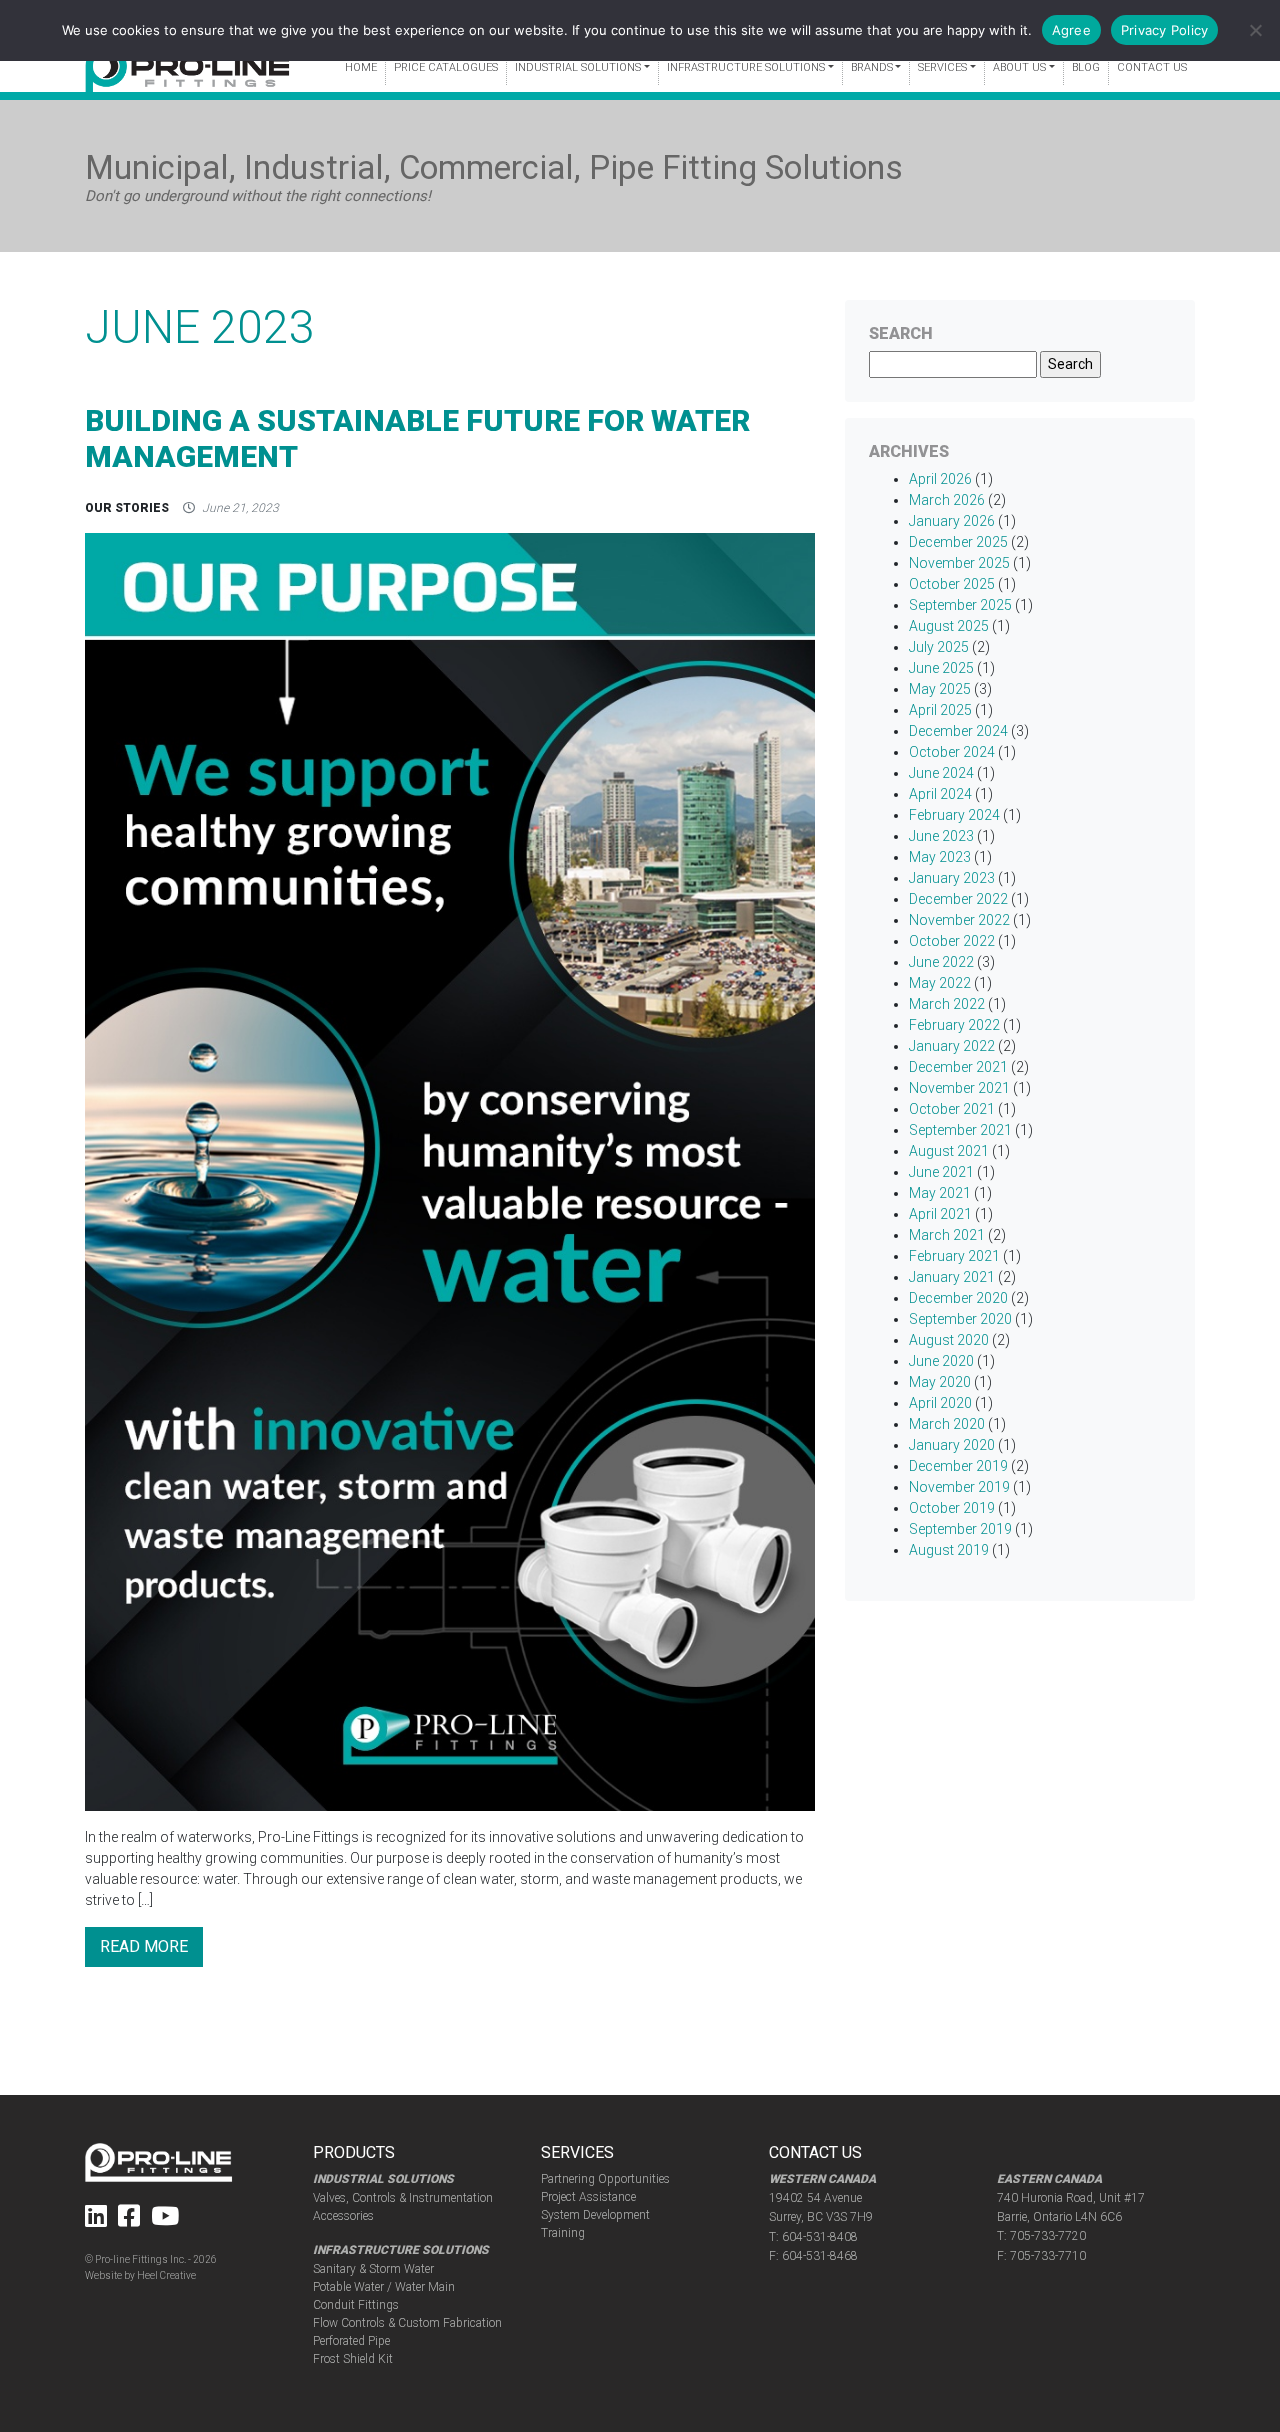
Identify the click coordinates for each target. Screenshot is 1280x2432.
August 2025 (949, 626)
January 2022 (952, 1046)
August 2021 (949, 1151)
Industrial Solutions (578, 67)
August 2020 (949, 1340)
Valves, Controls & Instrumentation (403, 2198)
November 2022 (959, 920)
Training (563, 2233)
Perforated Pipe (351, 2341)
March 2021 (947, 1235)
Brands (872, 67)
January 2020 (952, 1445)
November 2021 (959, 1088)
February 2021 (954, 1256)
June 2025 (941, 668)
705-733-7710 (1048, 2256)
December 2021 (958, 1067)
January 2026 (952, 521)
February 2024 (954, 815)
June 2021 (941, 1172)
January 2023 (952, 878)
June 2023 (941, 836)
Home (361, 67)
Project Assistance (588, 2197)
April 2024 (940, 794)
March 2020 (947, 1424)
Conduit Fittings (356, 2305)
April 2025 (940, 710)
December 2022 (958, 899)
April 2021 (940, 1214)
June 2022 (941, 962)
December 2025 (958, 542)
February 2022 (954, 1025)
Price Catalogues (446, 67)
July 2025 (939, 647)
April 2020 (940, 1403)
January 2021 (952, 1277)
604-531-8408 (820, 2237)
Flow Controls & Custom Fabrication (407, 2323)
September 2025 (960, 605)
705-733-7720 (1048, 2236)
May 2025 (940, 689)
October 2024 (952, 752)
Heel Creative (166, 2275)
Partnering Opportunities (605, 2179)
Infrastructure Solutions (746, 67)
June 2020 (941, 1361)
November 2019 (959, 1487)
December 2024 (958, 731)
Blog (1086, 67)
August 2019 (949, 1550)
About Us (1019, 67)
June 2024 (941, 773)
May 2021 (940, 1193)
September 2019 (960, 1529)
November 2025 (959, 563)
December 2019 (958, 1466)
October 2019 (952, 1508)
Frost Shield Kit (353, 2359)
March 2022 (947, 1004)
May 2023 (940, 857)
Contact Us (1152, 67)
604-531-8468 (820, 2256)
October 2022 (952, 941)
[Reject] (1255, 30)
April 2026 (940, 479)
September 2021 (960, 1130)
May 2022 (940, 983)
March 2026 (947, 500)
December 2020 (958, 1298)
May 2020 (940, 1382)
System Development (595, 2215)
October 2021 (952, 1109)
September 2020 (960, 1319)
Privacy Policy (1165, 30)
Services (942, 67)
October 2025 (952, 584)
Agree (1071, 30)
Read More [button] (144, 1946)
